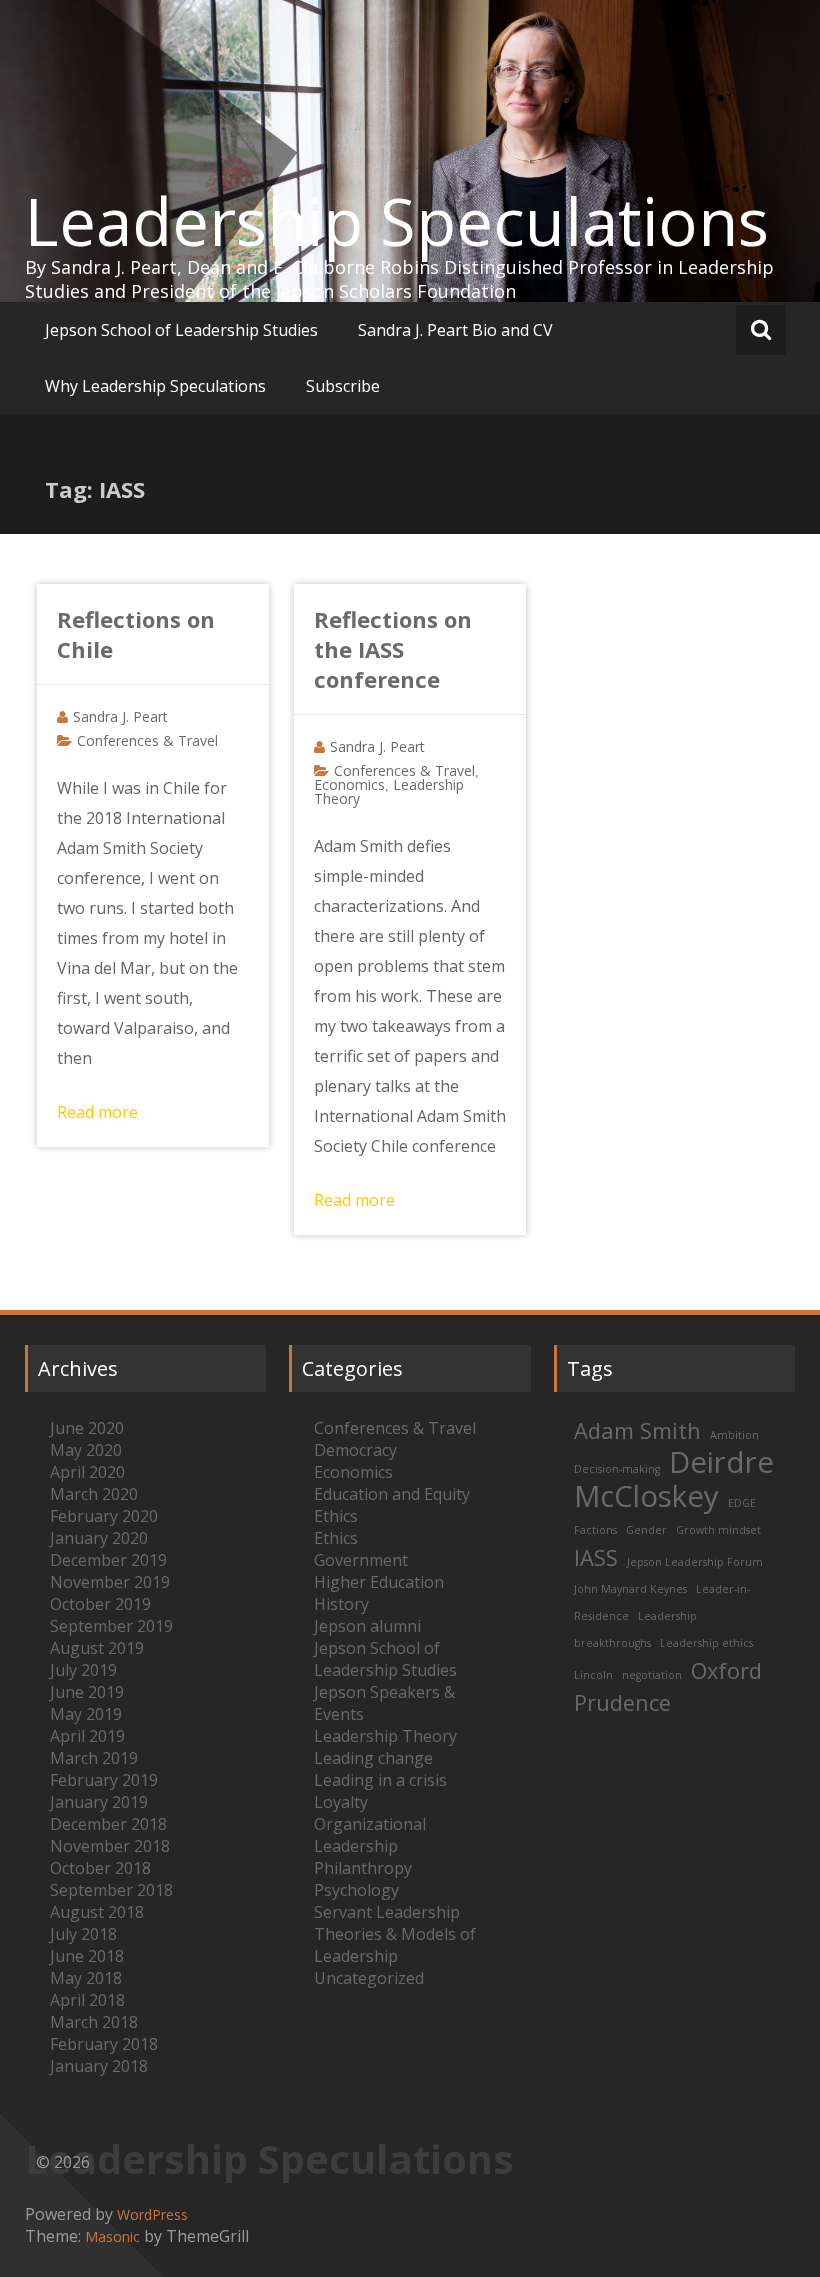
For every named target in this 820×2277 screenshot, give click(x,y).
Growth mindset (718, 1530)
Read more (97, 1112)
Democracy (355, 1450)
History (341, 1604)
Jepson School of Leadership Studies (181, 330)
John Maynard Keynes (630, 1589)
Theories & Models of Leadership (395, 1945)
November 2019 (110, 1582)
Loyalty (341, 1802)
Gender (646, 1530)
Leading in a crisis (380, 1780)
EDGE (742, 1503)
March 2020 (94, 1494)
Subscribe (343, 386)
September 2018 (111, 1890)
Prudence (622, 1702)
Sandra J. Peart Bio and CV (455, 330)
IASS (596, 1557)
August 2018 (97, 1912)
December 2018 (108, 1824)
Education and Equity (392, 1494)
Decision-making (617, 1469)
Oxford (726, 1670)
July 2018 (83, 1934)
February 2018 (104, 2044)
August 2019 (97, 1648)
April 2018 (87, 2000)
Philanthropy (363, 1868)
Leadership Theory (385, 1736)
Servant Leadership (387, 1912)
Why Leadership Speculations (155, 386)
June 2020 (87, 1428)
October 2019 (100, 1604)
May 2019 (86, 1714)
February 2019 (104, 1780)
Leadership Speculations (397, 221)
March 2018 (94, 2022)
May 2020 (86, 1450)
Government (361, 1560)
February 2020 (104, 1516)
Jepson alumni (367, 1626)
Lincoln (593, 1675)
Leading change (373, 1758)
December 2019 (108, 1560)
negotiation (652, 1675)
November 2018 (110, 1846)
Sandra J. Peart (120, 716)
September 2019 (111, 1626)
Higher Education (379, 1582)
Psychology (356, 1890)
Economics (349, 784)
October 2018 (100, 1868)
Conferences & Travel (147, 740)
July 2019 (83, 1670)
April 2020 (87, 1472)
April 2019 (87, 1736)
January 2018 (99, 2066)
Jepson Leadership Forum (695, 1562)
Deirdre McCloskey (674, 1479)
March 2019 (94, 1758)
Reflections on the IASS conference (393, 649)
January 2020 (99, 1538)
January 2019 (99, 1802)
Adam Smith (637, 1430)
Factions (595, 1530)
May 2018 (86, 1978)
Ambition (734, 1435)
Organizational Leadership (370, 1835)
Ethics (336, 1516)
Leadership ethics (706, 1643)
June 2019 (87, 1692)
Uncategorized (369, 1978)
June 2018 (87, 1956)
